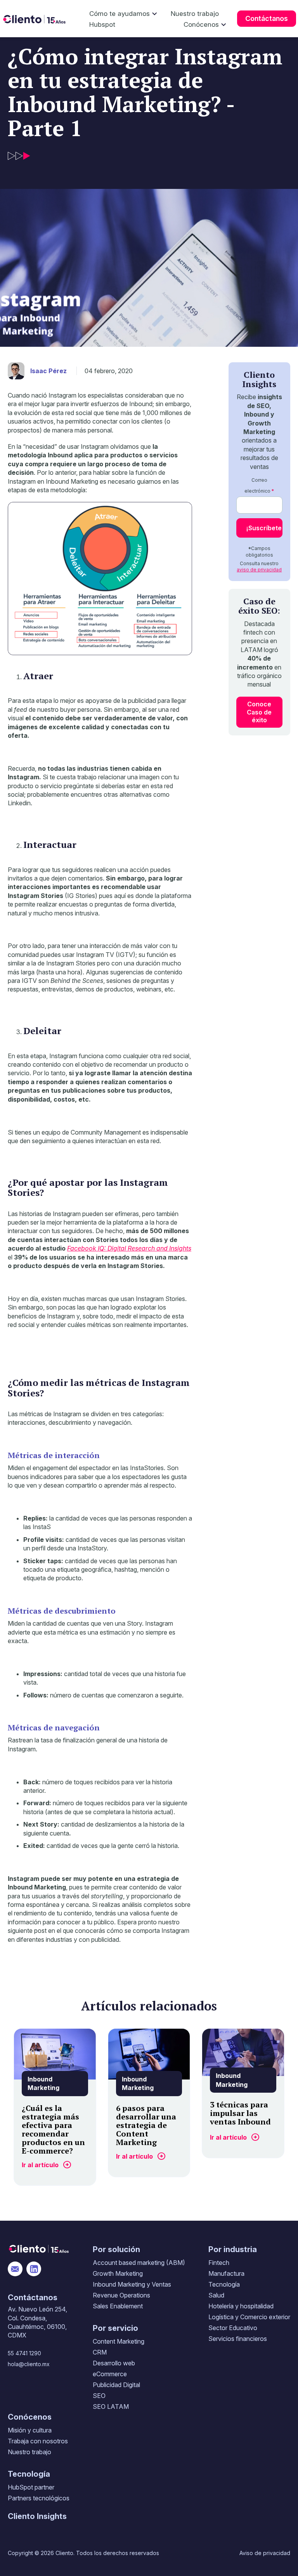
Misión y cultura (30, 2430)
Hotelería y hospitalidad (241, 2306)
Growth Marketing (118, 2273)
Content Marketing (119, 2341)
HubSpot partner (31, 2487)
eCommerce (110, 2374)
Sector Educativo (233, 2328)
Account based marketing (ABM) (139, 2263)
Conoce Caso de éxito (259, 712)
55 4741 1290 (24, 2353)
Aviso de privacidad (265, 2553)
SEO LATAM (111, 2406)
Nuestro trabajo (195, 14)
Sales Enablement (118, 2306)
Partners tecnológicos (39, 2498)
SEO (99, 2396)
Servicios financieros (238, 2339)
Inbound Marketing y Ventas (132, 2284)
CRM (100, 2352)
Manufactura (226, 2273)
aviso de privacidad (259, 570)
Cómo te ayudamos (120, 14)
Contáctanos (267, 18)
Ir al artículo (40, 2165)
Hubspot (102, 24)
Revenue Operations (121, 2295)
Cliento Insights (37, 2516)
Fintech (219, 2263)
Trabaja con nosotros (38, 2441)
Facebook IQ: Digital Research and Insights (129, 1248)
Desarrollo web (114, 2363)
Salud (216, 2295)
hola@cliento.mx (29, 2364)
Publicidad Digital (116, 2385)
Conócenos (201, 24)
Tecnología (224, 2284)
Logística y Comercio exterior (249, 2317)
